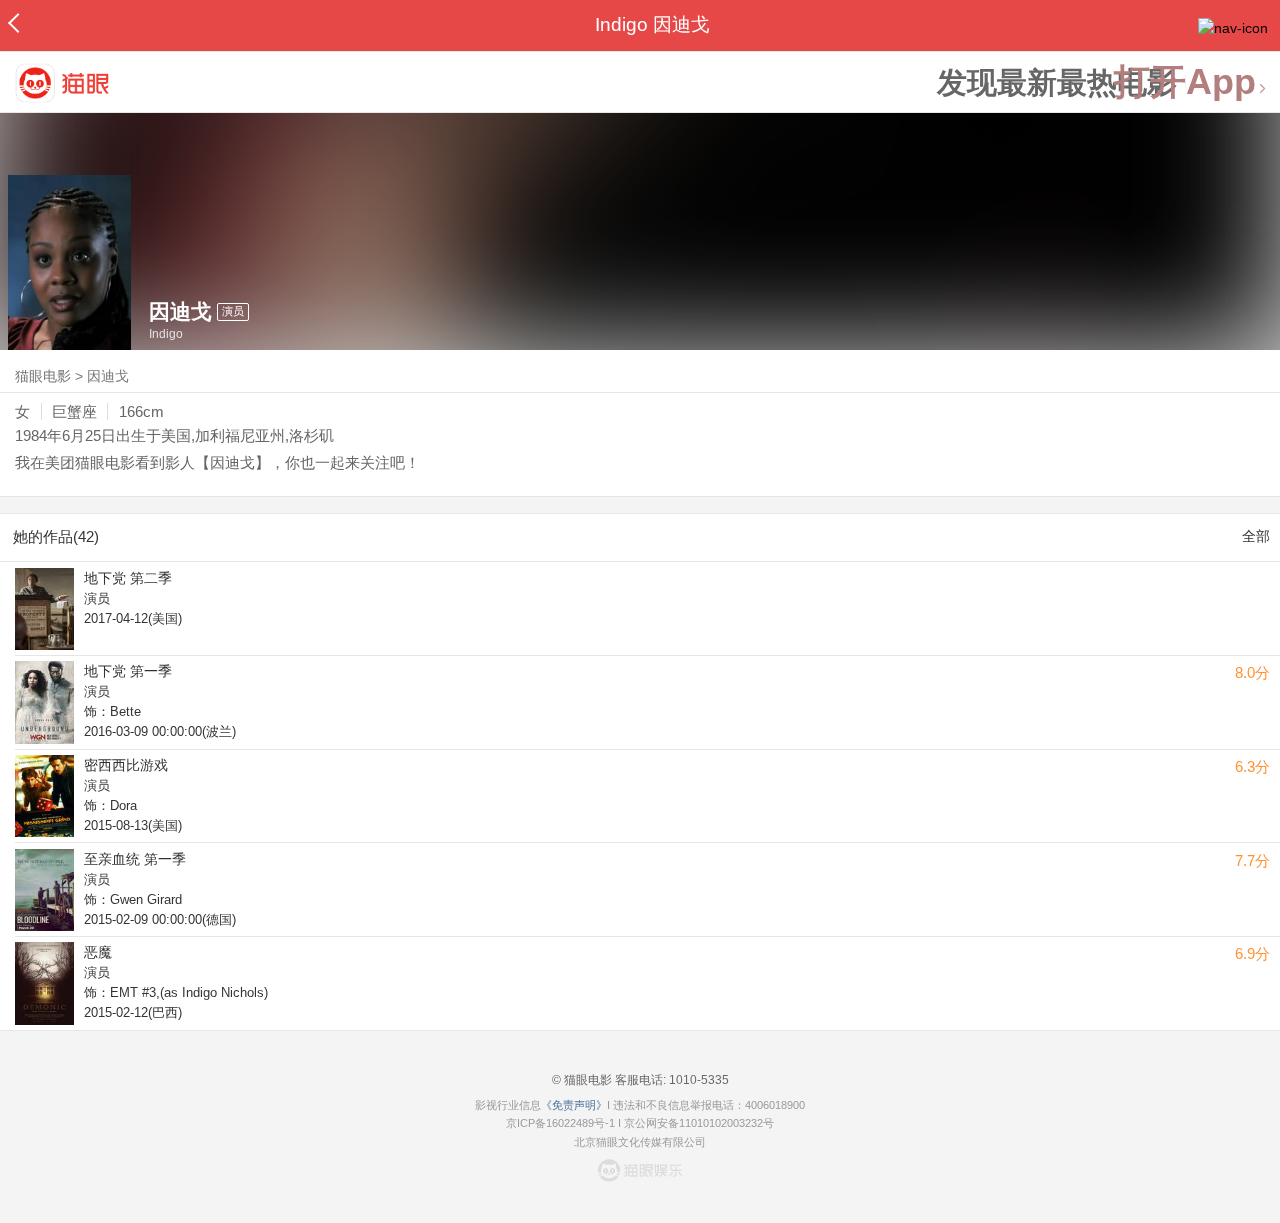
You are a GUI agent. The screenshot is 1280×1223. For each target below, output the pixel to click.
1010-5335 (697, 1080)
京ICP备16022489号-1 (560, 1123)
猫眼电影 (43, 376)
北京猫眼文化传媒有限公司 (640, 1142)
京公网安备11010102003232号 (699, 1123)
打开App (1185, 82)
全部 (1256, 536)
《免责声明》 (574, 1105)
